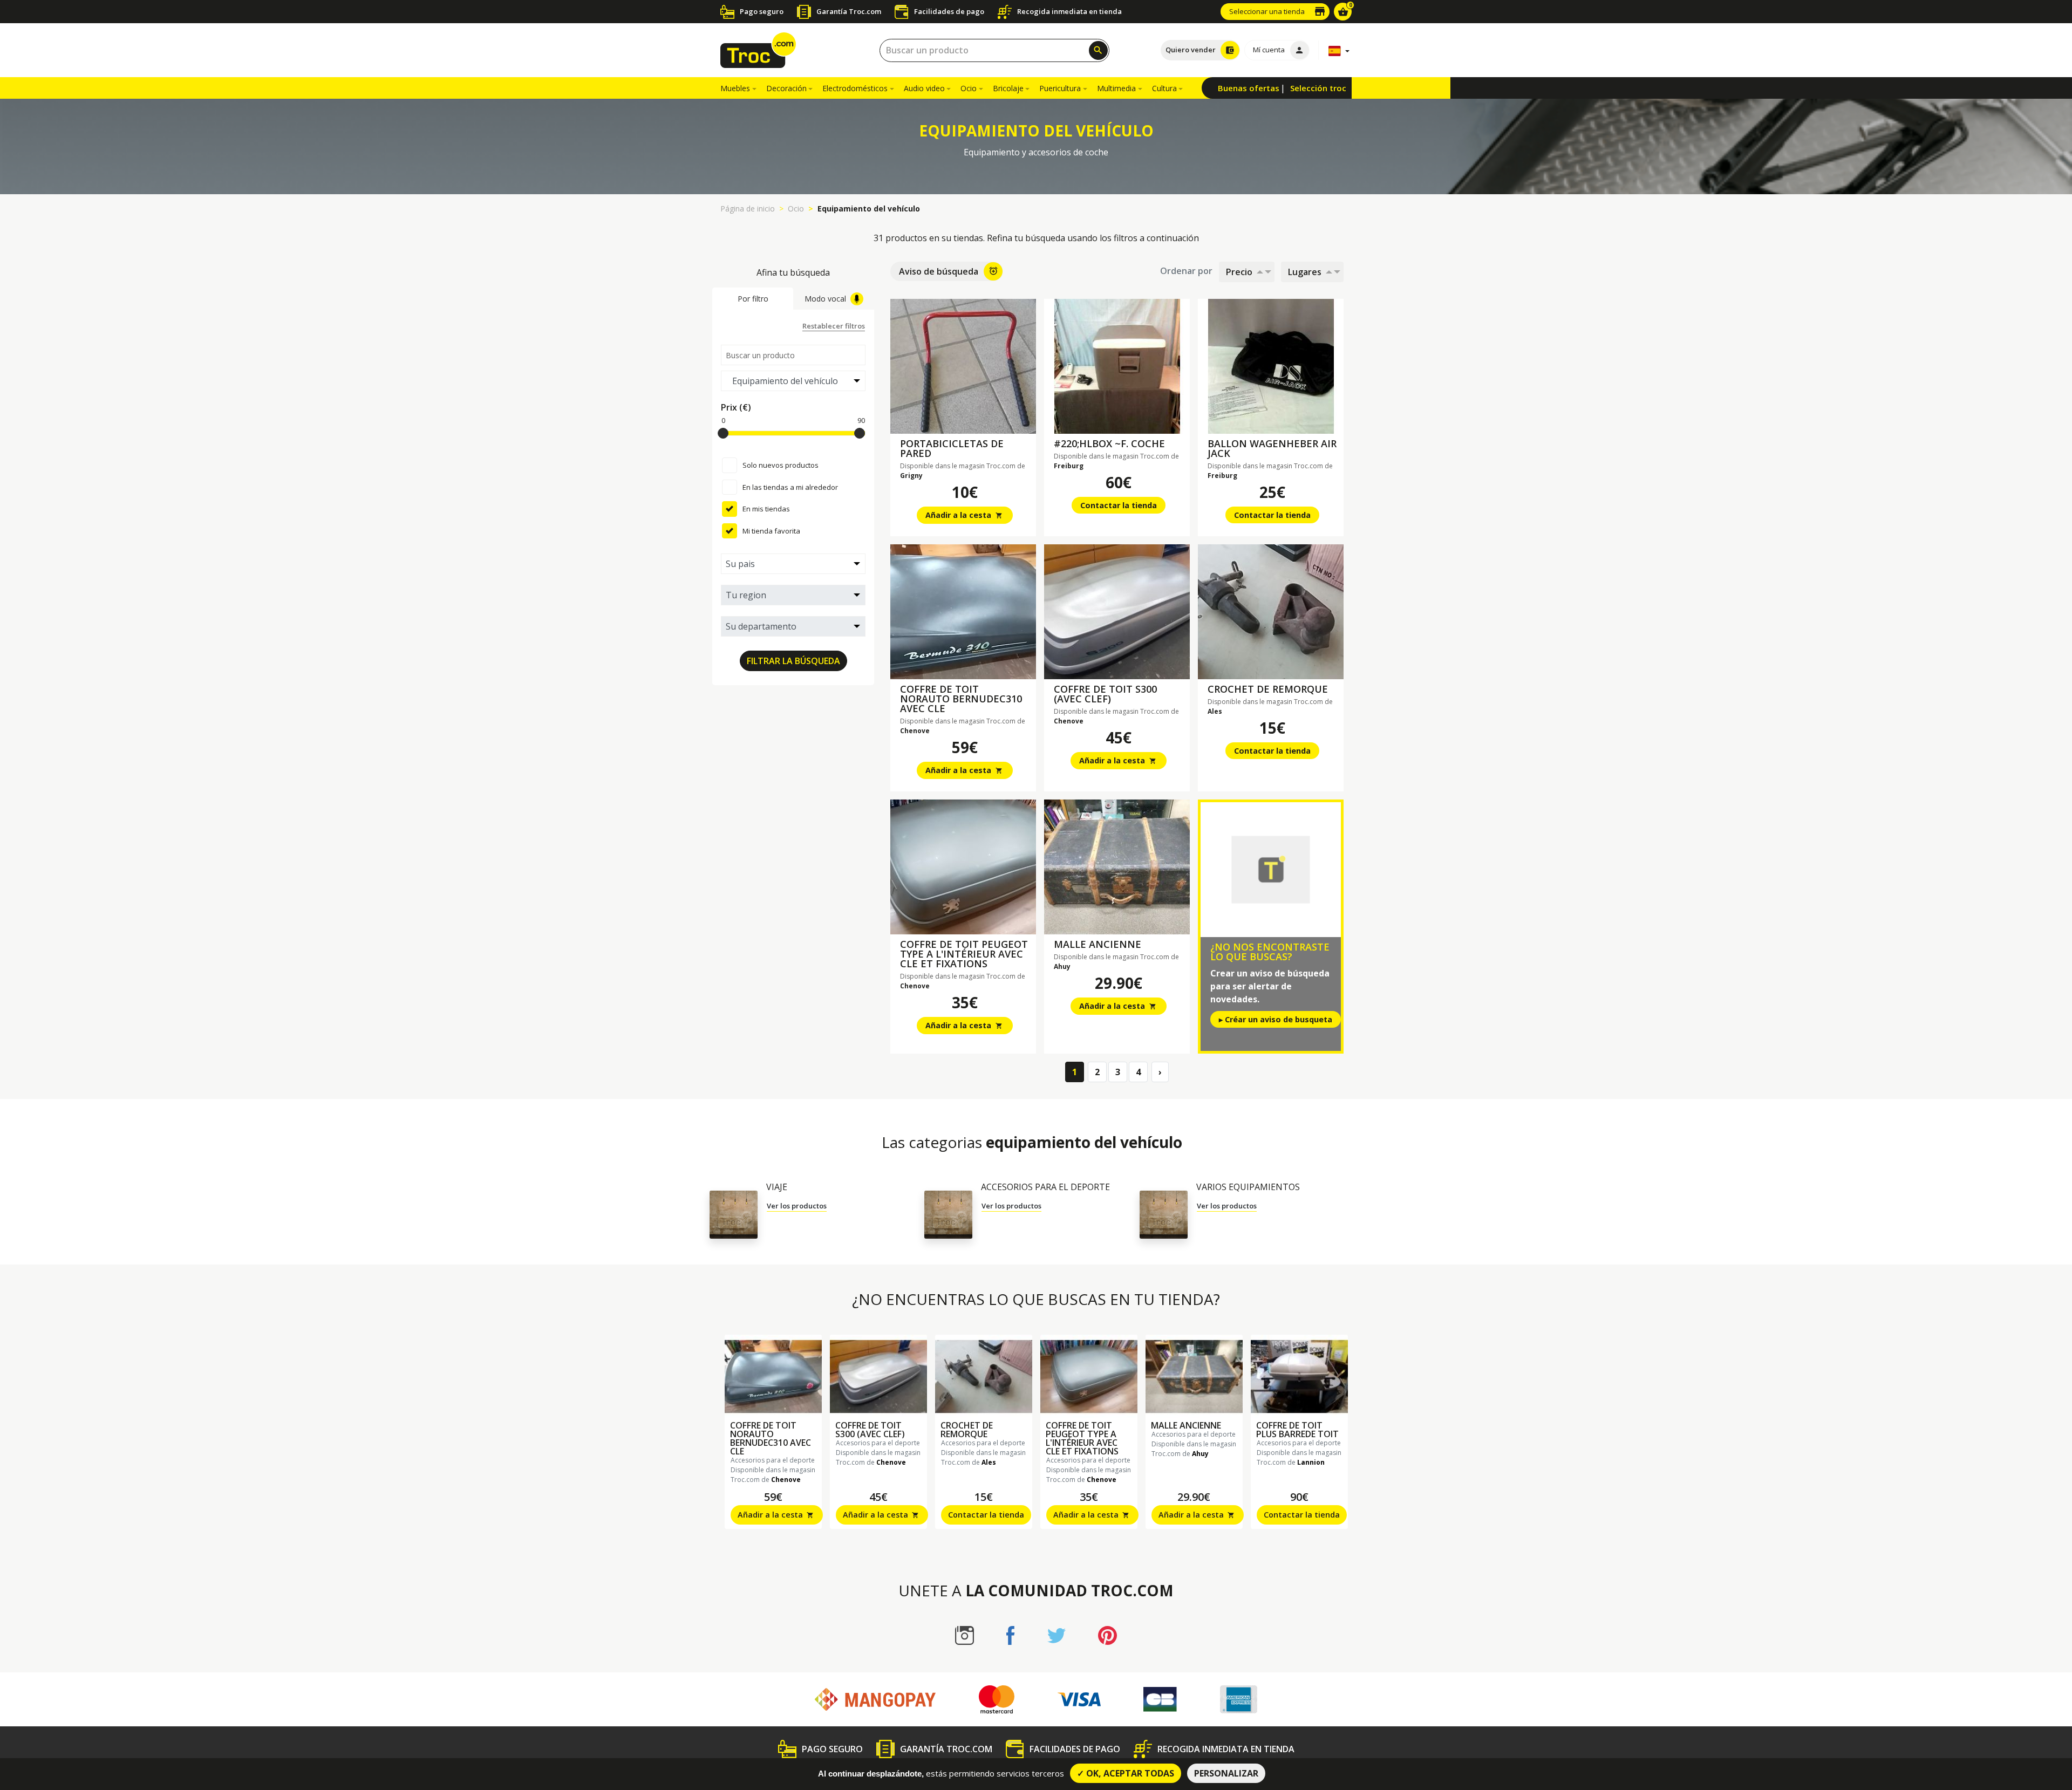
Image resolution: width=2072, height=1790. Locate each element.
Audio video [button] (924, 88)
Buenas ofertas (1249, 88)
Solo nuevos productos (781, 465)
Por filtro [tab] (753, 299)
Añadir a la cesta (964, 515)
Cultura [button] (1164, 88)
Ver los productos (797, 1206)
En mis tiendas (766, 509)
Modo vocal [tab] (825, 299)
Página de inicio (748, 209)
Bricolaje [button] (1008, 88)
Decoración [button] (786, 88)
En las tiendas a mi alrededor (790, 487)
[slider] (723, 433)
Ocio (796, 209)
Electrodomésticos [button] (855, 88)
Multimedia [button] (1116, 88)
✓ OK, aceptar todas (1126, 1773)
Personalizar (1226, 1773)
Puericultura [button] (1060, 88)
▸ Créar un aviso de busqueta (1276, 1019)
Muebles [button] (735, 88)
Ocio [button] (969, 88)
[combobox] (994, 50)
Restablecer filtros (834, 326)
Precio (1239, 272)
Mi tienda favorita (771, 531)
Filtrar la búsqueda (793, 661)
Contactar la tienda (1119, 505)
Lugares (1305, 272)
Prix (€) (736, 407)
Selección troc (1318, 88)
